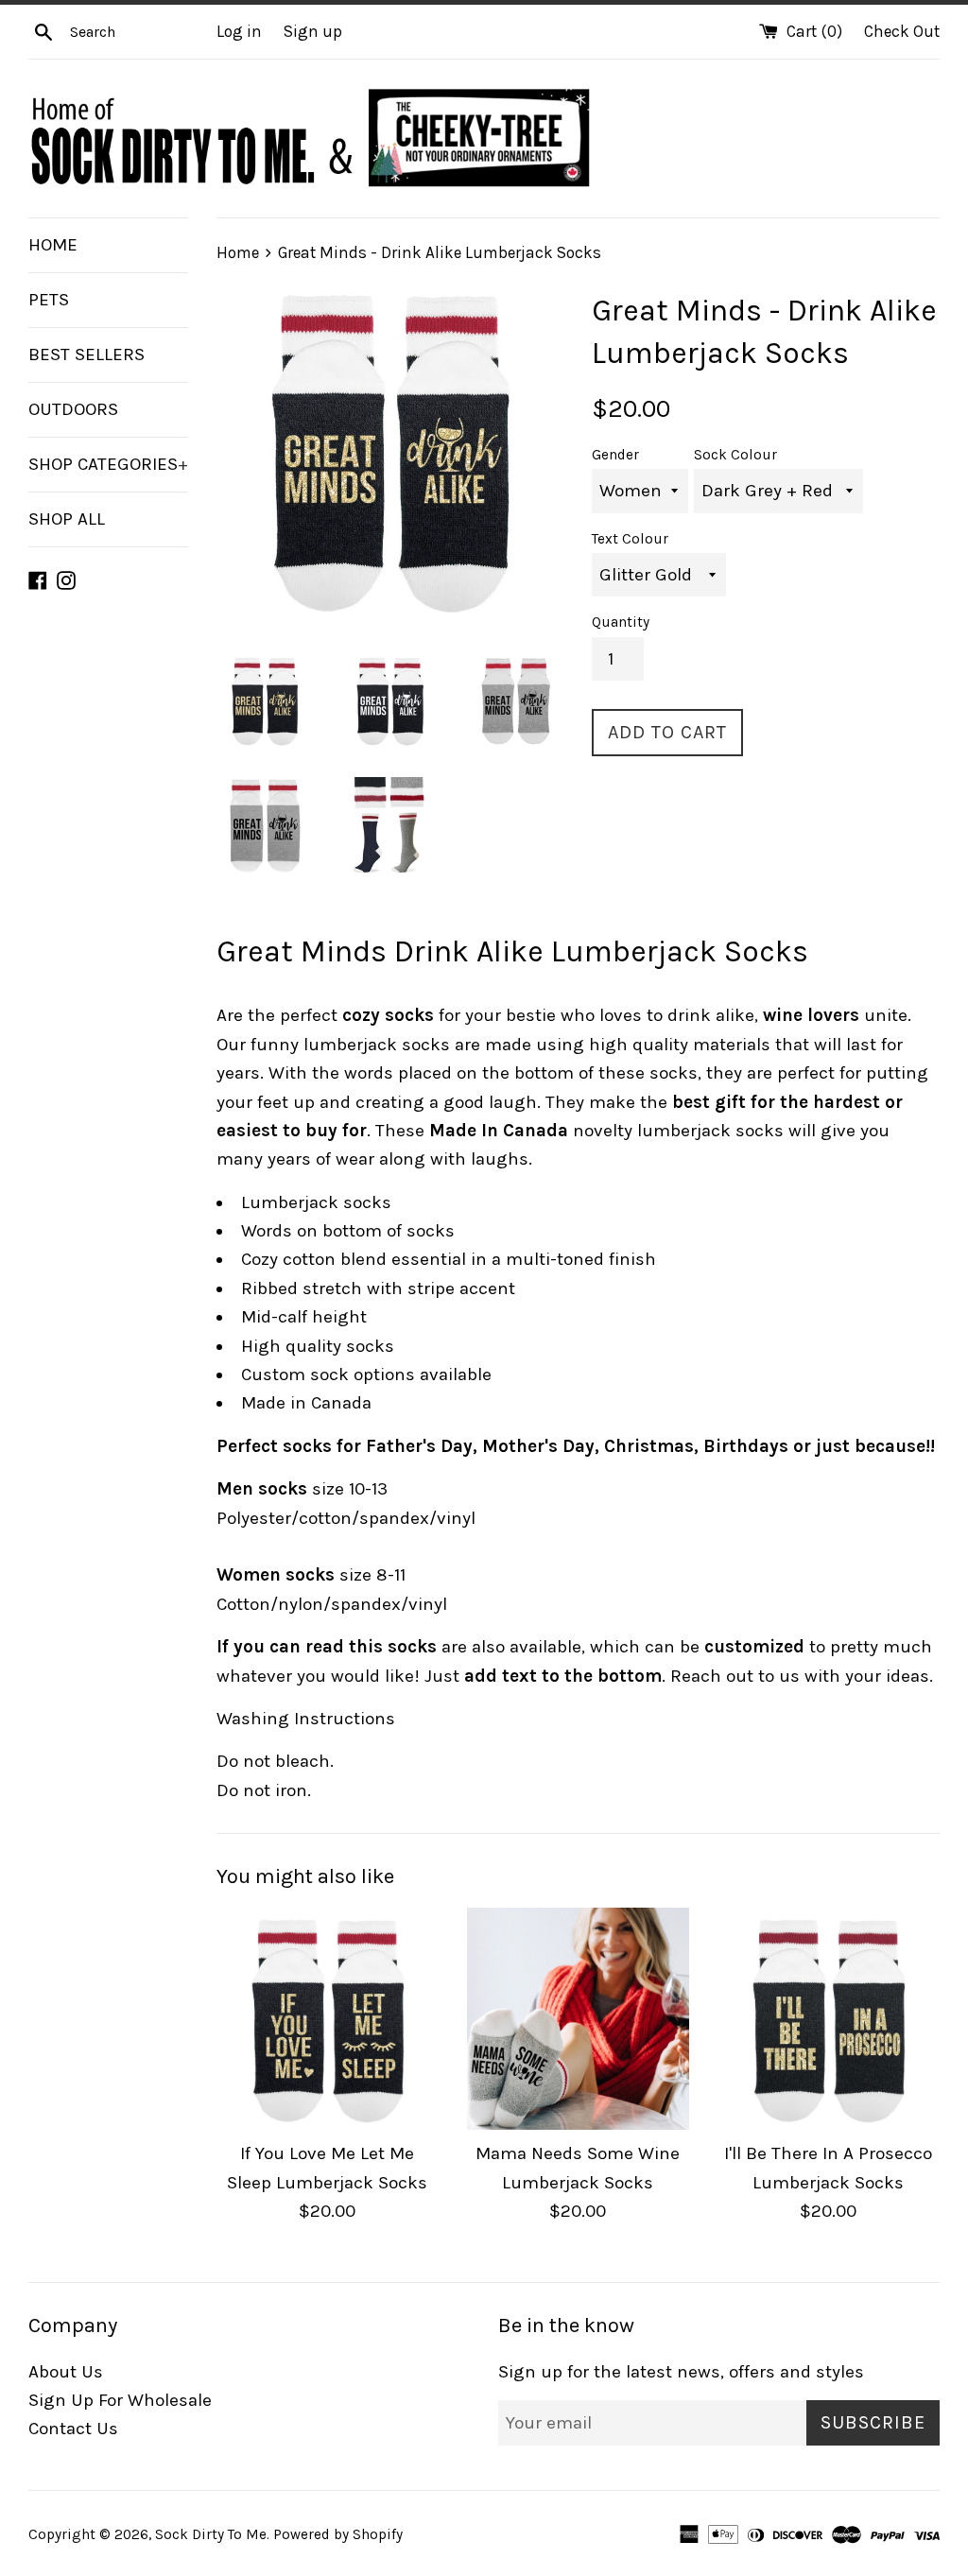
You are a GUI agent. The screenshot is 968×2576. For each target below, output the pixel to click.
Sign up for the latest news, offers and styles (681, 2372)
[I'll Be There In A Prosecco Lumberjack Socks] (829, 2019)
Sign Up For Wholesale (120, 2400)
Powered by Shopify (338, 2534)
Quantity (621, 622)
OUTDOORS (73, 409)
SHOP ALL (67, 519)
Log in (239, 31)
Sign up (313, 31)
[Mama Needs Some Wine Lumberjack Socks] (578, 2019)
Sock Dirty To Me (211, 2534)
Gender (615, 455)
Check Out (902, 31)
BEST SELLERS (86, 354)
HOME (53, 245)
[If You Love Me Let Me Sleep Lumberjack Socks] (328, 2019)
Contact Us (73, 2429)
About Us (66, 2372)
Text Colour (630, 539)
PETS (49, 300)
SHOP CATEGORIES (108, 464)
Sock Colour (735, 455)
